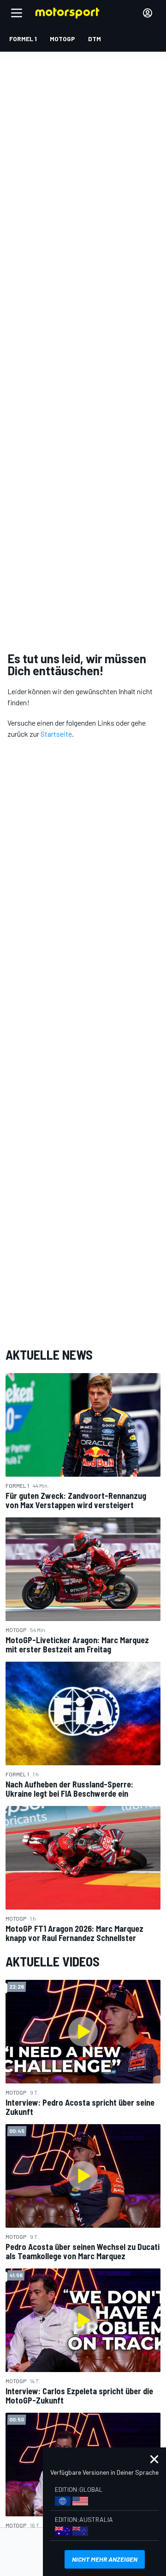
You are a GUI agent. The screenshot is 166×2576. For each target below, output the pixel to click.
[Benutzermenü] (148, 13)
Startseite (56, 734)
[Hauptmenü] (17, 13)
